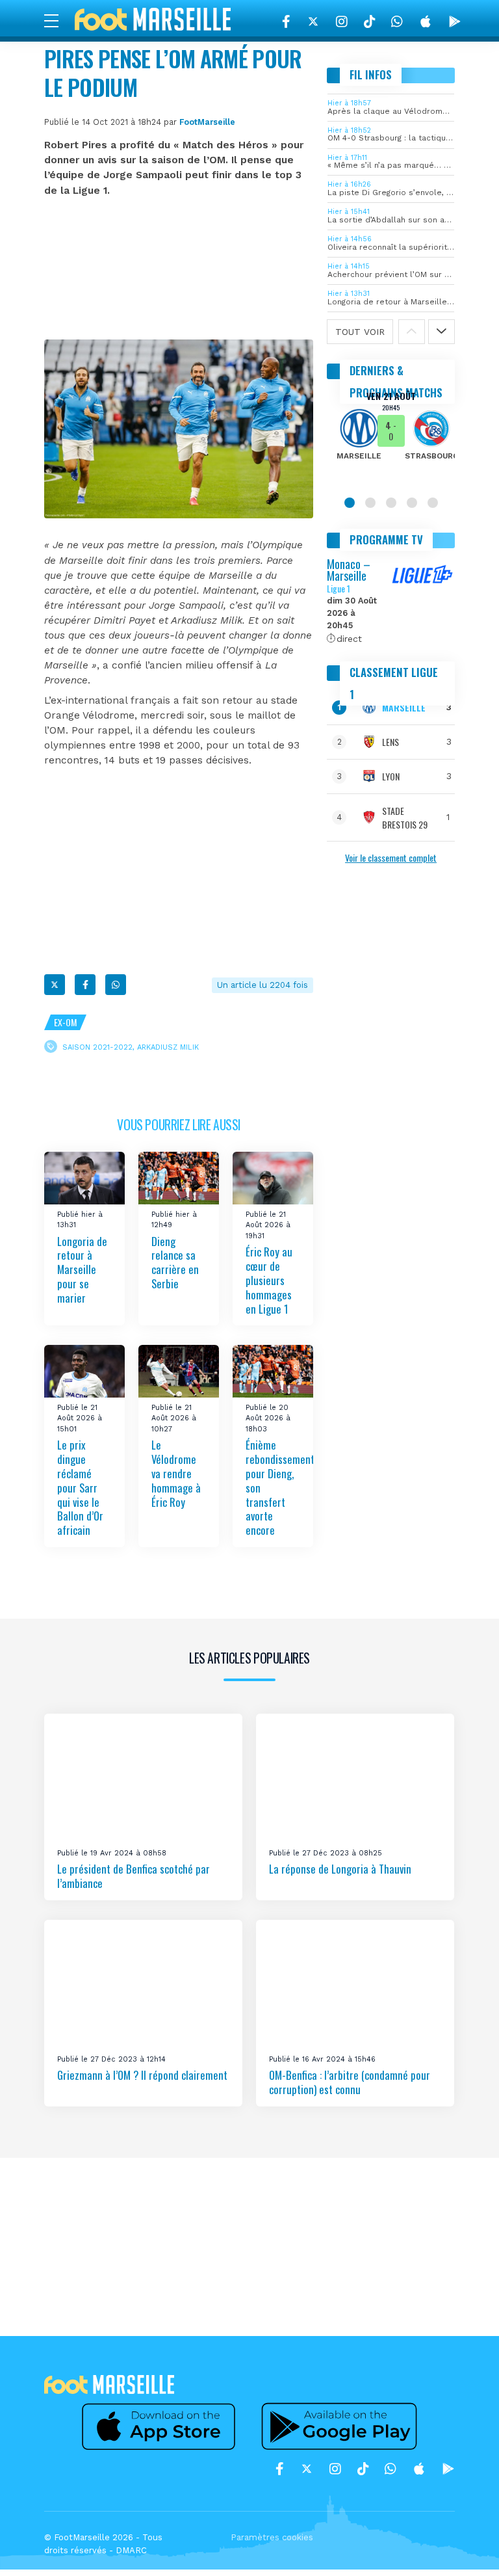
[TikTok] (369, 21)
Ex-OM (65, 1022)
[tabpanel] (391, 434)
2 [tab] (370, 503)
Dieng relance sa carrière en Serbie (175, 1263)
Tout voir (360, 332)
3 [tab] (391, 503)
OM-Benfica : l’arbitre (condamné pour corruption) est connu (350, 2082)
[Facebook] (286, 21)
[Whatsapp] (116, 985)
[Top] (464, 2547)
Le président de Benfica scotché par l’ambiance (134, 1876)
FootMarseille (207, 122)
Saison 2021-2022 (97, 1047)
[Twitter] (313, 21)
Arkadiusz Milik (168, 1047)
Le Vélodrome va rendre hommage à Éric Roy (176, 1473)
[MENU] (58, 20)
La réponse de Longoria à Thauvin (340, 1869)
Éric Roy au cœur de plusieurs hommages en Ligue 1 (269, 1280)
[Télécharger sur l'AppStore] (426, 21)
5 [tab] (433, 503)
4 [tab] (412, 503)
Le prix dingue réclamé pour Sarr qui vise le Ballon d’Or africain (80, 1487)
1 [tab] (350, 503)
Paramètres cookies (272, 2537)
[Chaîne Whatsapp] (397, 21)
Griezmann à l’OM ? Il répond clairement (142, 2075)
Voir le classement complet (391, 857)
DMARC (131, 2550)
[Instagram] (342, 21)
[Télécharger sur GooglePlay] (455, 21)
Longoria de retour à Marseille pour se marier (82, 1269)
